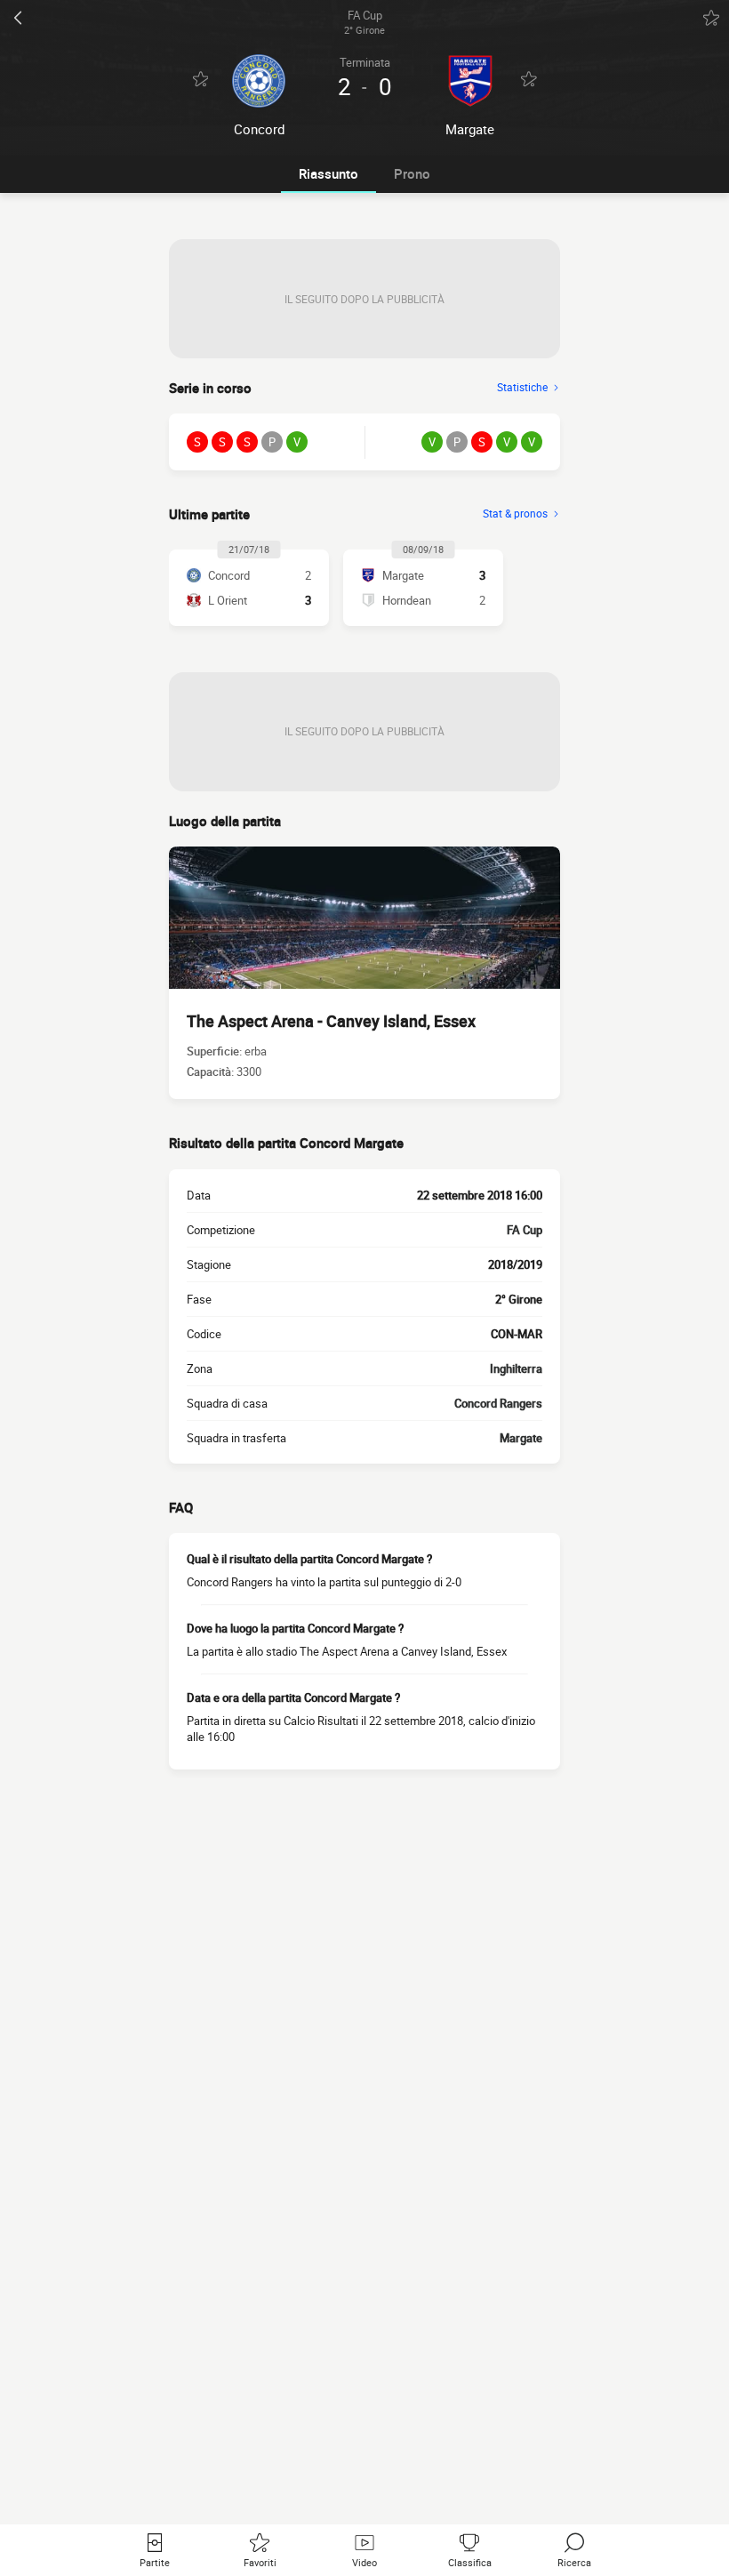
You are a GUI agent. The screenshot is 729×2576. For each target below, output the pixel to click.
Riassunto (328, 173)
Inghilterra (516, 1368)
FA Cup (525, 1230)
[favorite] (711, 18)
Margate (521, 1438)
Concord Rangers (498, 1403)
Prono (412, 173)
